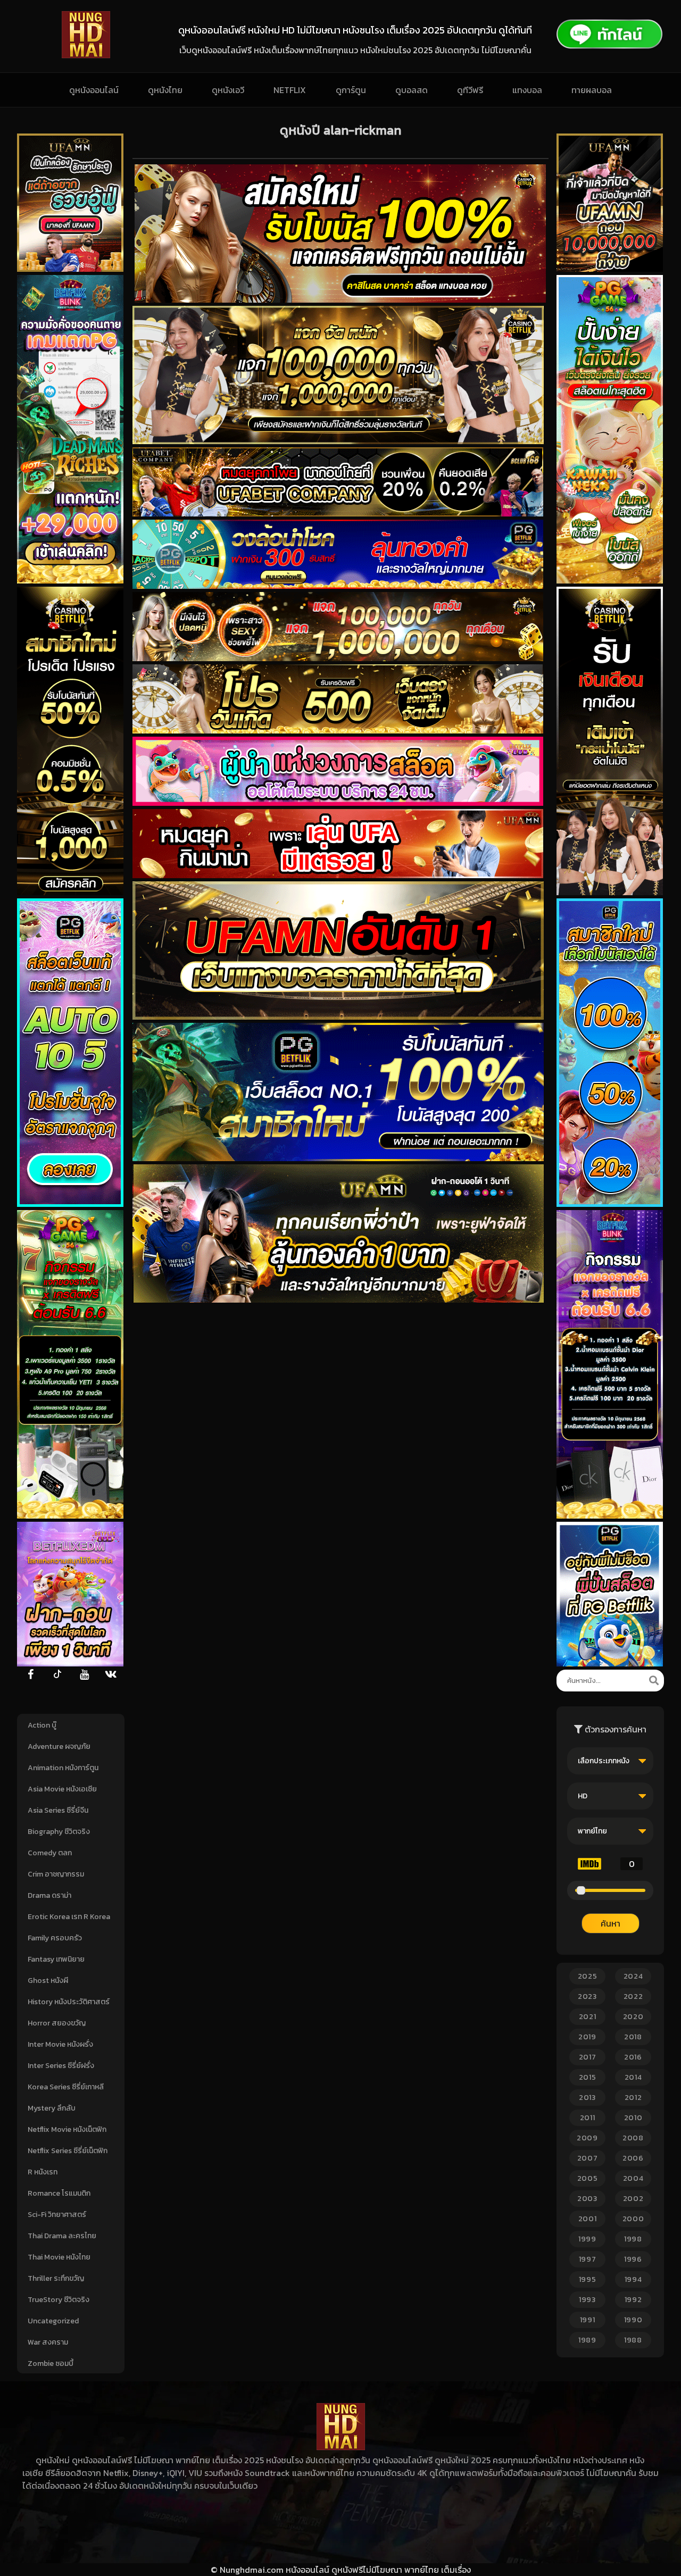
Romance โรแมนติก (59, 2193)
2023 (587, 1996)
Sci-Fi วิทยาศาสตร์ (57, 2215)
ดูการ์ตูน (351, 90)
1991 (588, 2320)
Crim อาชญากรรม (56, 1874)
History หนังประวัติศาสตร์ (69, 2002)
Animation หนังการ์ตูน (63, 1768)
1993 (587, 2300)
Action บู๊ (42, 1725)
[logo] (86, 55)
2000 (633, 2219)
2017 (588, 2057)
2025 (588, 1976)
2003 (587, 2199)
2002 (633, 2199)
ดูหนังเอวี (228, 90)
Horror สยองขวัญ (57, 2023)
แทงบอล (527, 90)
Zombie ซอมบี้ (51, 2364)
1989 (587, 2340)
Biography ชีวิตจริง (59, 1832)
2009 (587, 2138)
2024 (633, 1976)
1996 (633, 2259)
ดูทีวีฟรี (470, 90)
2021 (588, 2017)
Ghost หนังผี (48, 1981)
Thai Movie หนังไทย (59, 2257)
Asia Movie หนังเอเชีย (62, 1789)
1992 (633, 2300)
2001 (588, 2219)
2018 (633, 2037)
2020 (633, 2017)
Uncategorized (53, 2321)
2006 (633, 2158)
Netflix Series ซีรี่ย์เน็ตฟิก (68, 2151)
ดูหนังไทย (165, 90)
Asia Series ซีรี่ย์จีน (58, 1810)
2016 (633, 2057)
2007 (588, 2158)
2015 (588, 2077)
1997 (588, 2259)
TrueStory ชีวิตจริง (59, 2300)
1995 (588, 2279)
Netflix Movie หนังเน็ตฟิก (67, 2129)
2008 (633, 2138)
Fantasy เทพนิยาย (56, 1959)
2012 (633, 2098)
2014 (633, 2077)
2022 (633, 1996)
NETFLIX (290, 90)
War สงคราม (48, 2342)
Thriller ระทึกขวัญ (56, 2278)
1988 (633, 2340)
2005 (588, 2178)
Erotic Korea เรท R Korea (69, 1917)
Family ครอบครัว (55, 1938)
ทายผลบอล (592, 90)
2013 (587, 2098)
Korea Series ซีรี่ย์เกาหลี (66, 2087)
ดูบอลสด (412, 90)
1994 (633, 2279)
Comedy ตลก (50, 1853)
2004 (633, 2178)
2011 (588, 2118)
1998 (633, 2239)
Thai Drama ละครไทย (62, 2236)
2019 (587, 2037)
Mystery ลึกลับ (52, 2108)
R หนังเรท (43, 2172)
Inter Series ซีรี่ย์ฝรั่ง (61, 2066)
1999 (587, 2239)
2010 (633, 2118)
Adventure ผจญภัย (59, 1746)
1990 (633, 2320)
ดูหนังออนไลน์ (94, 90)
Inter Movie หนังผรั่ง (60, 2044)
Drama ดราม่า (49, 1895)
